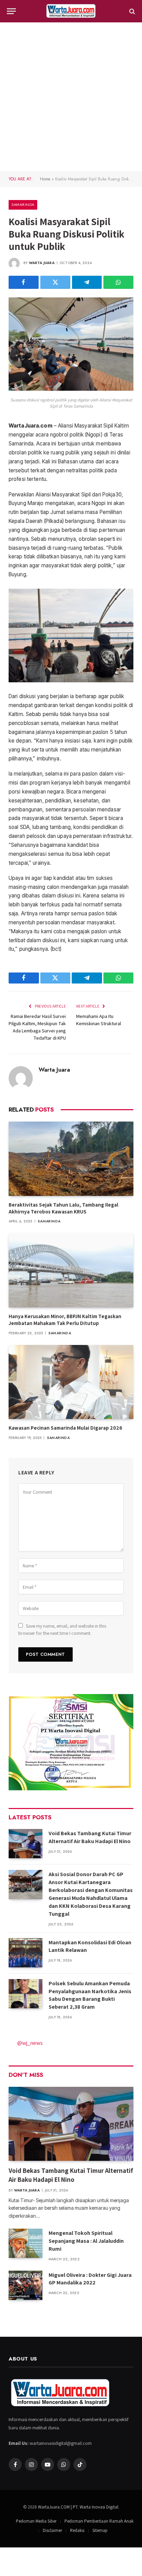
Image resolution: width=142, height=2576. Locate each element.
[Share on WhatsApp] (118, 282)
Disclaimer (52, 2530)
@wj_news (30, 2043)
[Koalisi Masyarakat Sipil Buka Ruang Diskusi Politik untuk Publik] (71, 389)
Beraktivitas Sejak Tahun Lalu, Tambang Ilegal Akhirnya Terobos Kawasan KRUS (63, 1208)
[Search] (131, 11)
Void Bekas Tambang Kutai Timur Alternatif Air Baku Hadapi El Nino (90, 1837)
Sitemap (100, 2530)
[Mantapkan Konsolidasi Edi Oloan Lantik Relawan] (26, 1953)
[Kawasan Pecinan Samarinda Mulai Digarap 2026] (71, 1382)
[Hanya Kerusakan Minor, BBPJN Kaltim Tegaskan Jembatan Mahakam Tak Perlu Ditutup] (71, 1270)
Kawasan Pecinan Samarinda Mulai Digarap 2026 (65, 1428)
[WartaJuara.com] (71, 11)
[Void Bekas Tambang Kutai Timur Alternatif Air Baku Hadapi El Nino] (26, 1844)
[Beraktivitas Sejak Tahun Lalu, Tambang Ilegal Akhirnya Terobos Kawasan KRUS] (71, 1159)
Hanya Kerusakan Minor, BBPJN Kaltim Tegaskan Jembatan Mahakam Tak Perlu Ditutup (65, 1320)
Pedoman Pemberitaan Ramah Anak (99, 2521)
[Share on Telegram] (87, 282)
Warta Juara (42, 263)
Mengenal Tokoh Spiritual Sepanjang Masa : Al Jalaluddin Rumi (86, 2241)
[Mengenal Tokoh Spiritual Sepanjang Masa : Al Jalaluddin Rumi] (26, 2243)
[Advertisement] (71, 97)
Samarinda (23, 204)
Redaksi (77, 2530)
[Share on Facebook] (24, 282)
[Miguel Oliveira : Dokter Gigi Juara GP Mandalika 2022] (26, 2285)
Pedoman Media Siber (36, 2521)
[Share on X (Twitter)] (55, 282)
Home (45, 179)
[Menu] (11, 11)
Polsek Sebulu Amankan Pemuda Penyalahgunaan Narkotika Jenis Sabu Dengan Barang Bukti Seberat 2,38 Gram (90, 1995)
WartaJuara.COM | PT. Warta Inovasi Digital (78, 2507)
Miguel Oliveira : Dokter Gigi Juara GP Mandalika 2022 (90, 2279)
